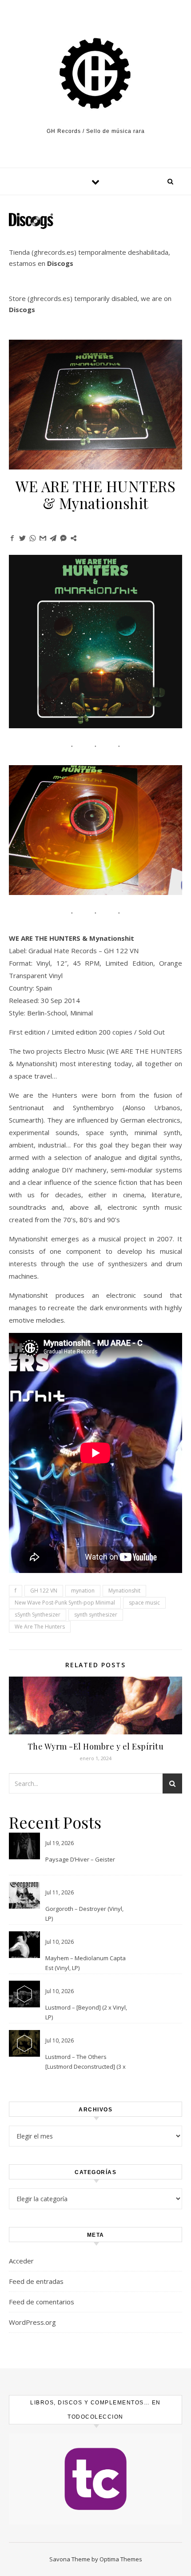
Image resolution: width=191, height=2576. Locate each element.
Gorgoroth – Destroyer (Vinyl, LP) (84, 1914)
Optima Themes (121, 2559)
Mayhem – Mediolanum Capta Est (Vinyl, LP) (86, 1963)
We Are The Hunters (40, 1627)
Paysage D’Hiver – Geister (80, 1859)
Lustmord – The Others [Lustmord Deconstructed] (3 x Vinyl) (86, 2062)
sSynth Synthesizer (38, 1615)
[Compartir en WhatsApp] (33, 538)
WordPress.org (32, 2322)
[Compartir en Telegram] (53, 538)
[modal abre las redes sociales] (74, 538)
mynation (83, 1591)
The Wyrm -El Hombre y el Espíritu (96, 1746)
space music (144, 1603)
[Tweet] (22, 538)
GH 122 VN (44, 1591)
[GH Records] (95, 74)
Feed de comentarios (42, 2302)
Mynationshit (124, 1591)
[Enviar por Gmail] (43, 538)
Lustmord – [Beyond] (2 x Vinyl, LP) (86, 2012)
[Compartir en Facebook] (12, 538)
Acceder (21, 2261)
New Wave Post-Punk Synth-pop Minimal (65, 1603)
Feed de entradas (36, 2281)
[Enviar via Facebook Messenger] (63, 538)
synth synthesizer (96, 1615)
